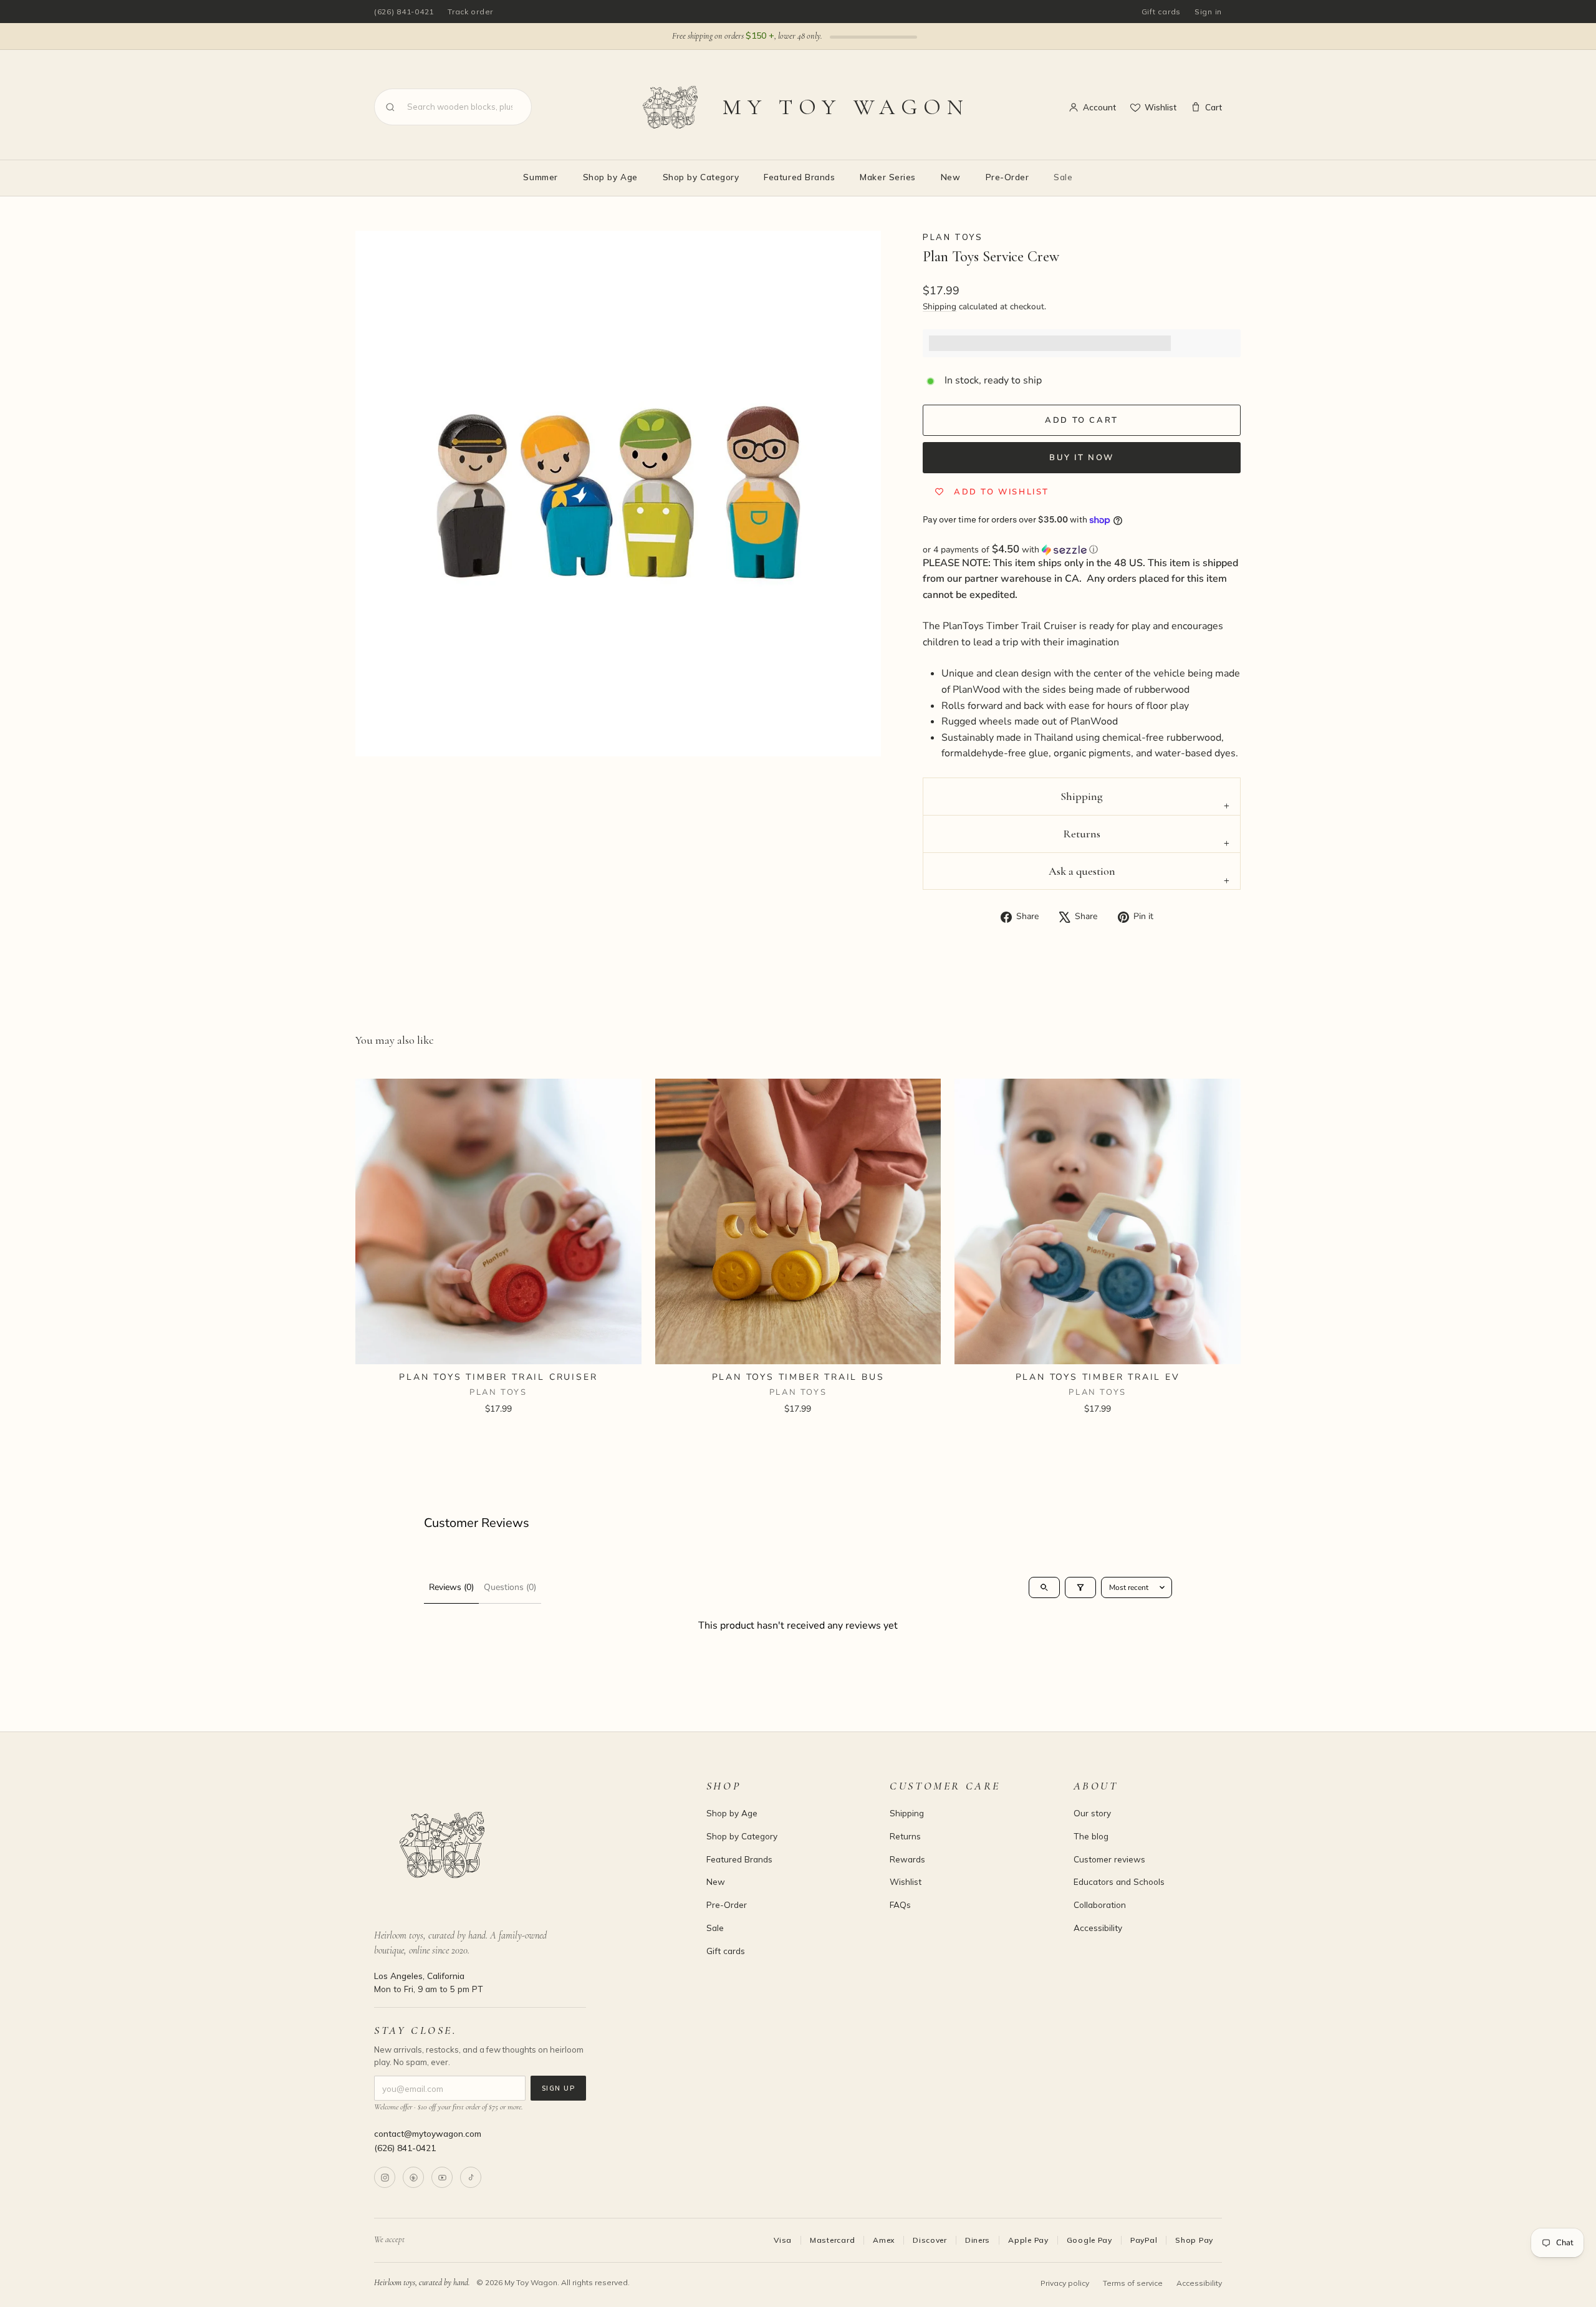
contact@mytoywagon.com (428, 2133)
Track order (470, 12)
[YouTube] (442, 2177)
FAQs (900, 1905)
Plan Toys (953, 237)
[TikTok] (471, 2177)
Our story (1092, 1813)
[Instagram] (385, 2177)
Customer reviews (1109, 1859)
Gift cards (1161, 12)
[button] (1082, 550)
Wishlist (1161, 107)
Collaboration (1100, 1905)
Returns (1082, 834)
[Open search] (1044, 1587)
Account (1099, 107)
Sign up (558, 2088)
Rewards (907, 1859)
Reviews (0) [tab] (451, 1587)
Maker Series (887, 177)
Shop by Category (701, 177)
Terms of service (1133, 2283)
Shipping (940, 306)
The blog (1091, 1836)
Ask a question (1082, 871)
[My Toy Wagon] (523, 1845)
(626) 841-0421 (404, 12)
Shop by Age (610, 177)
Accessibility (1098, 1928)
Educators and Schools (1119, 1881)
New (951, 177)
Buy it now (1082, 458)
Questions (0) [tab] (510, 1587)
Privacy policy (1065, 2283)
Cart (1214, 107)
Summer (540, 177)
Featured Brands (799, 177)
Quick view (498, 1349)
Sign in (1208, 12)
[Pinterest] (413, 2177)
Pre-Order (1007, 177)
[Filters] (1080, 1587)
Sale (1063, 177)
